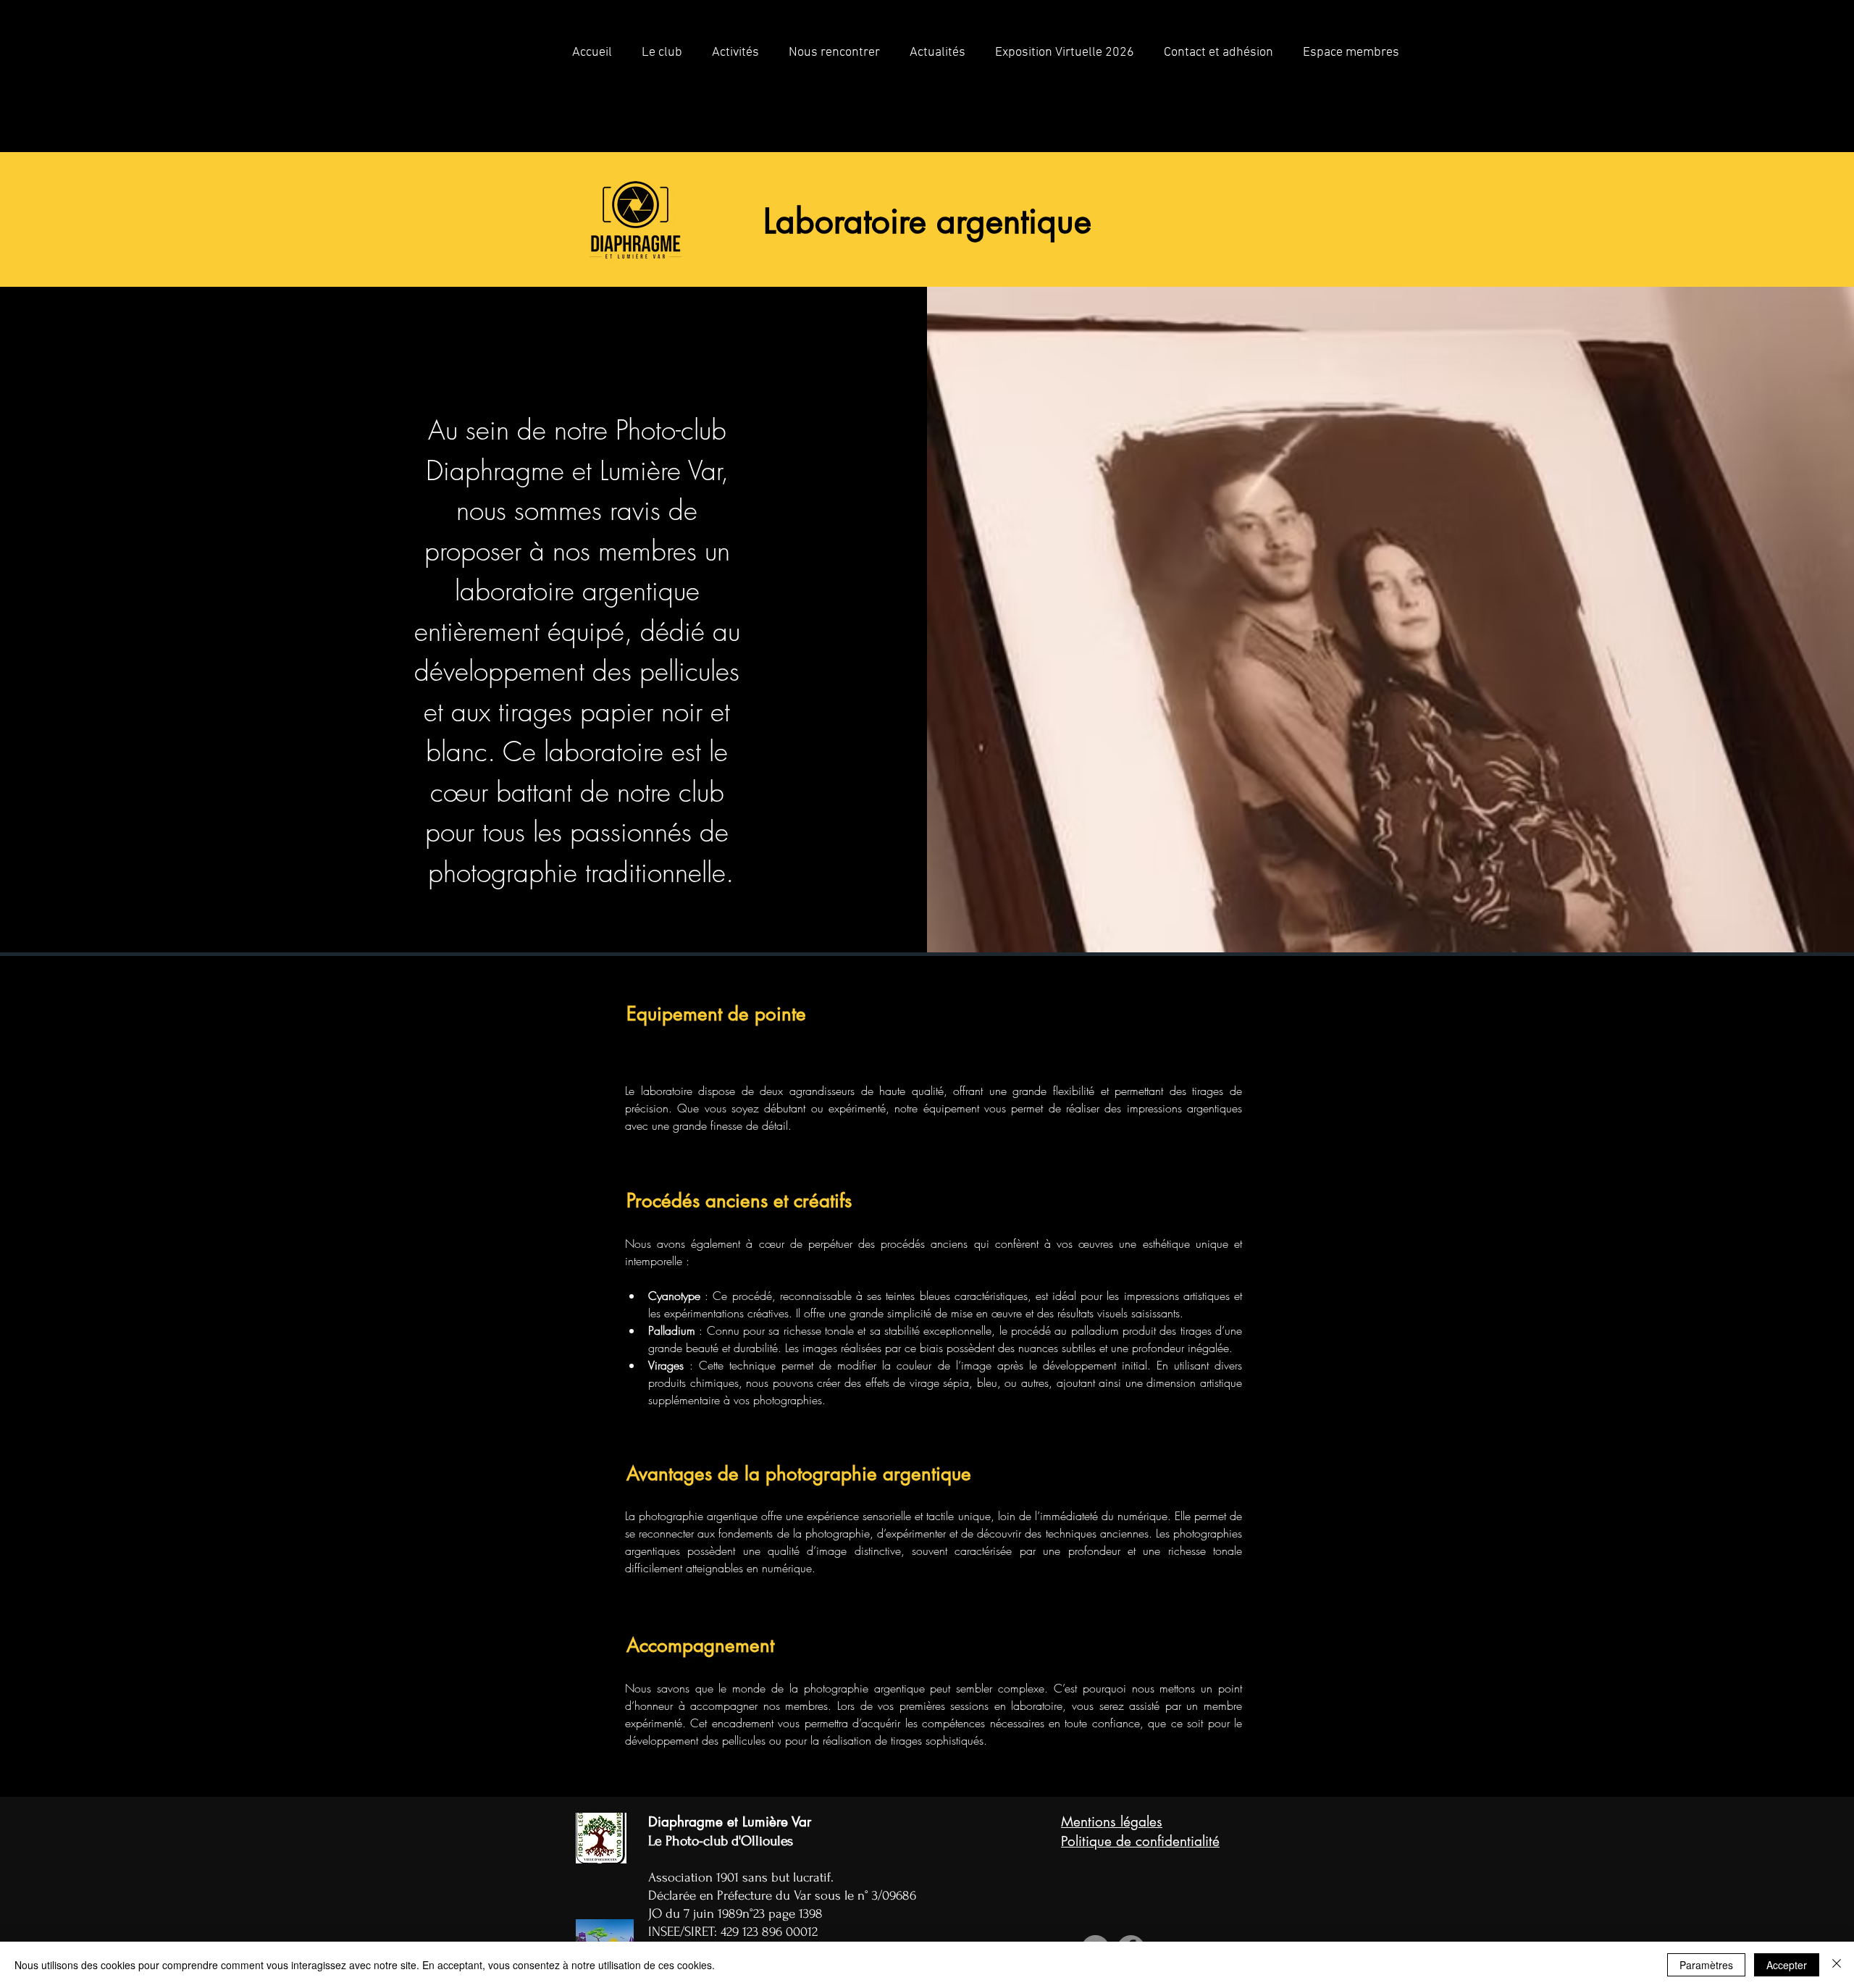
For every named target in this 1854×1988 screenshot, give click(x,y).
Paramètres (1706, 1965)
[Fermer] (1837, 1965)
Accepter (1787, 1965)
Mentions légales (1112, 1822)
